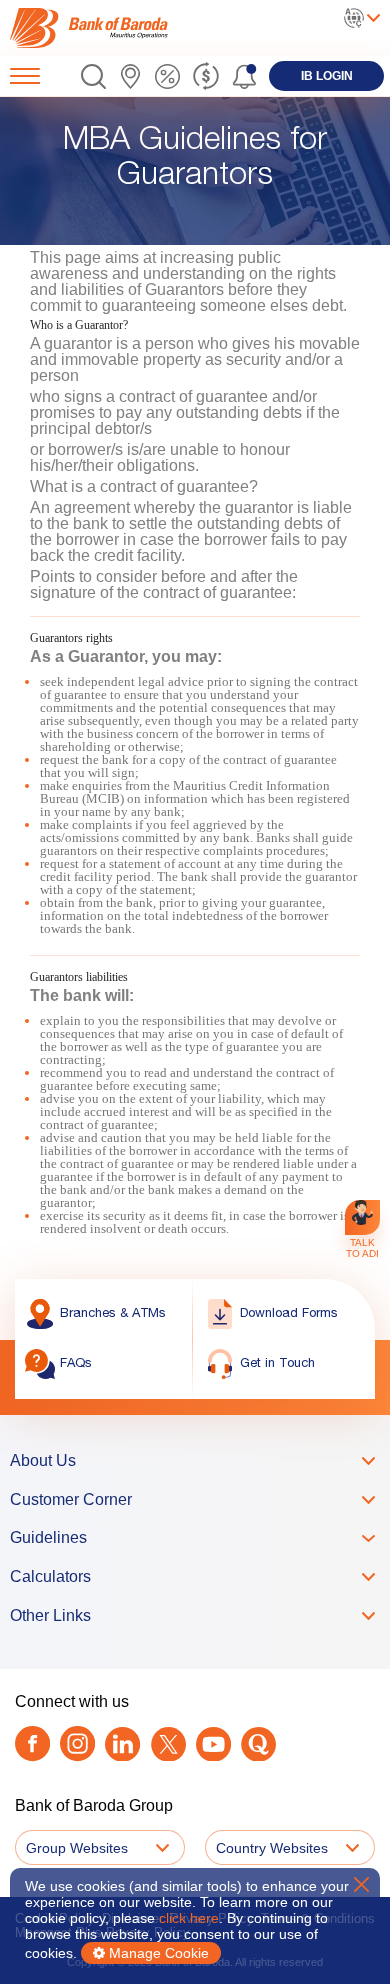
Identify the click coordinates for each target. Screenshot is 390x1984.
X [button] (361, 1884)
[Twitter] (168, 1744)
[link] (92, 28)
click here (189, 1918)
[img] (92, 28)
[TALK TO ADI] (362, 1217)
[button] (93, 76)
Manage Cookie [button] (157, 1953)
